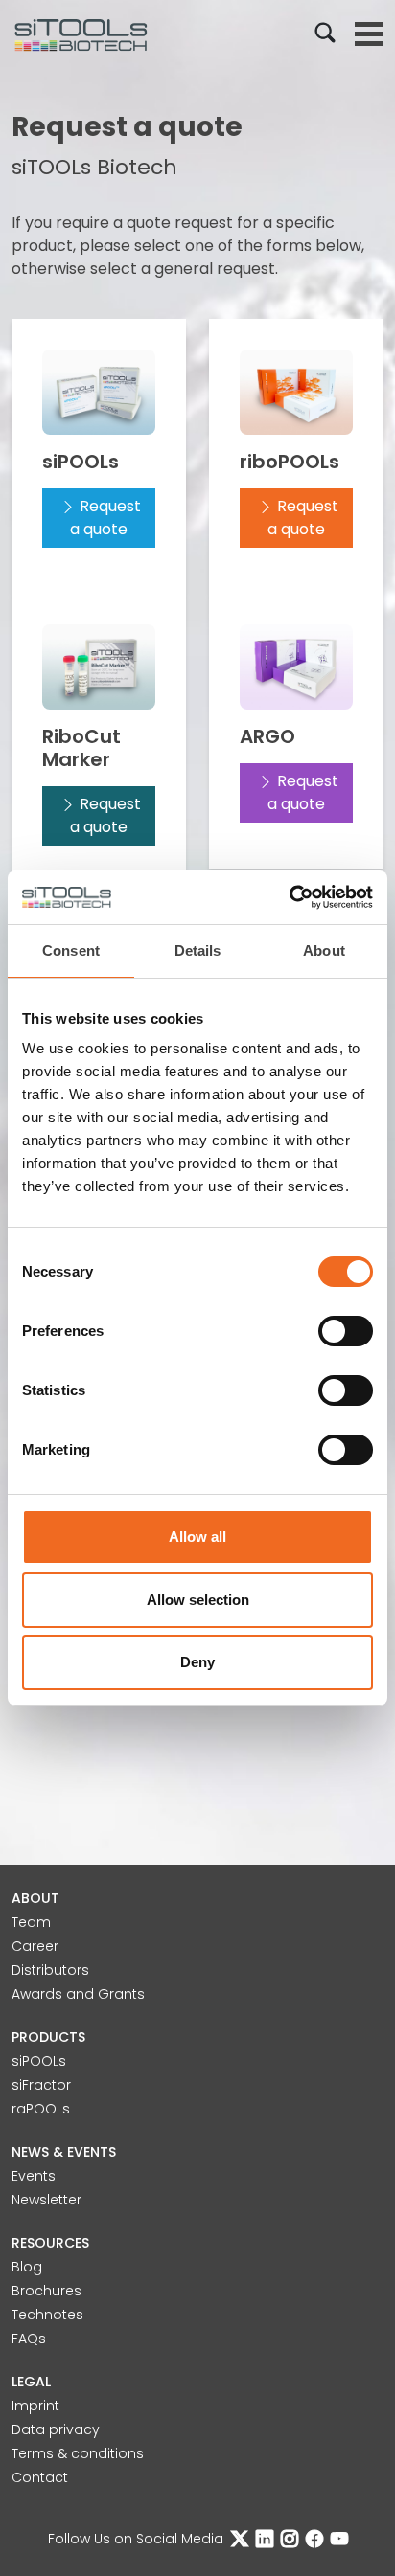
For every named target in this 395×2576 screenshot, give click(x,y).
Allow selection (198, 1600)
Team (31, 1922)
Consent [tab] (71, 950)
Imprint (35, 2406)
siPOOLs (39, 2061)
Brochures (46, 2291)
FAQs (29, 2339)
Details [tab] (198, 950)
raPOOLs (41, 2109)
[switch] (346, 1331)
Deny (197, 1662)
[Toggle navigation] (369, 34)
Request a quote (105, 518)
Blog (27, 2267)
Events (34, 2176)
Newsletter (46, 2200)
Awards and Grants (78, 1994)
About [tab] (324, 950)
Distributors (50, 1970)
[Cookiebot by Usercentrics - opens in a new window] (289, 897)
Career (35, 1946)
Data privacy (56, 2429)
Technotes (47, 2315)
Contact (40, 2477)
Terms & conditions (78, 2453)
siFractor (41, 2085)
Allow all (197, 1537)
